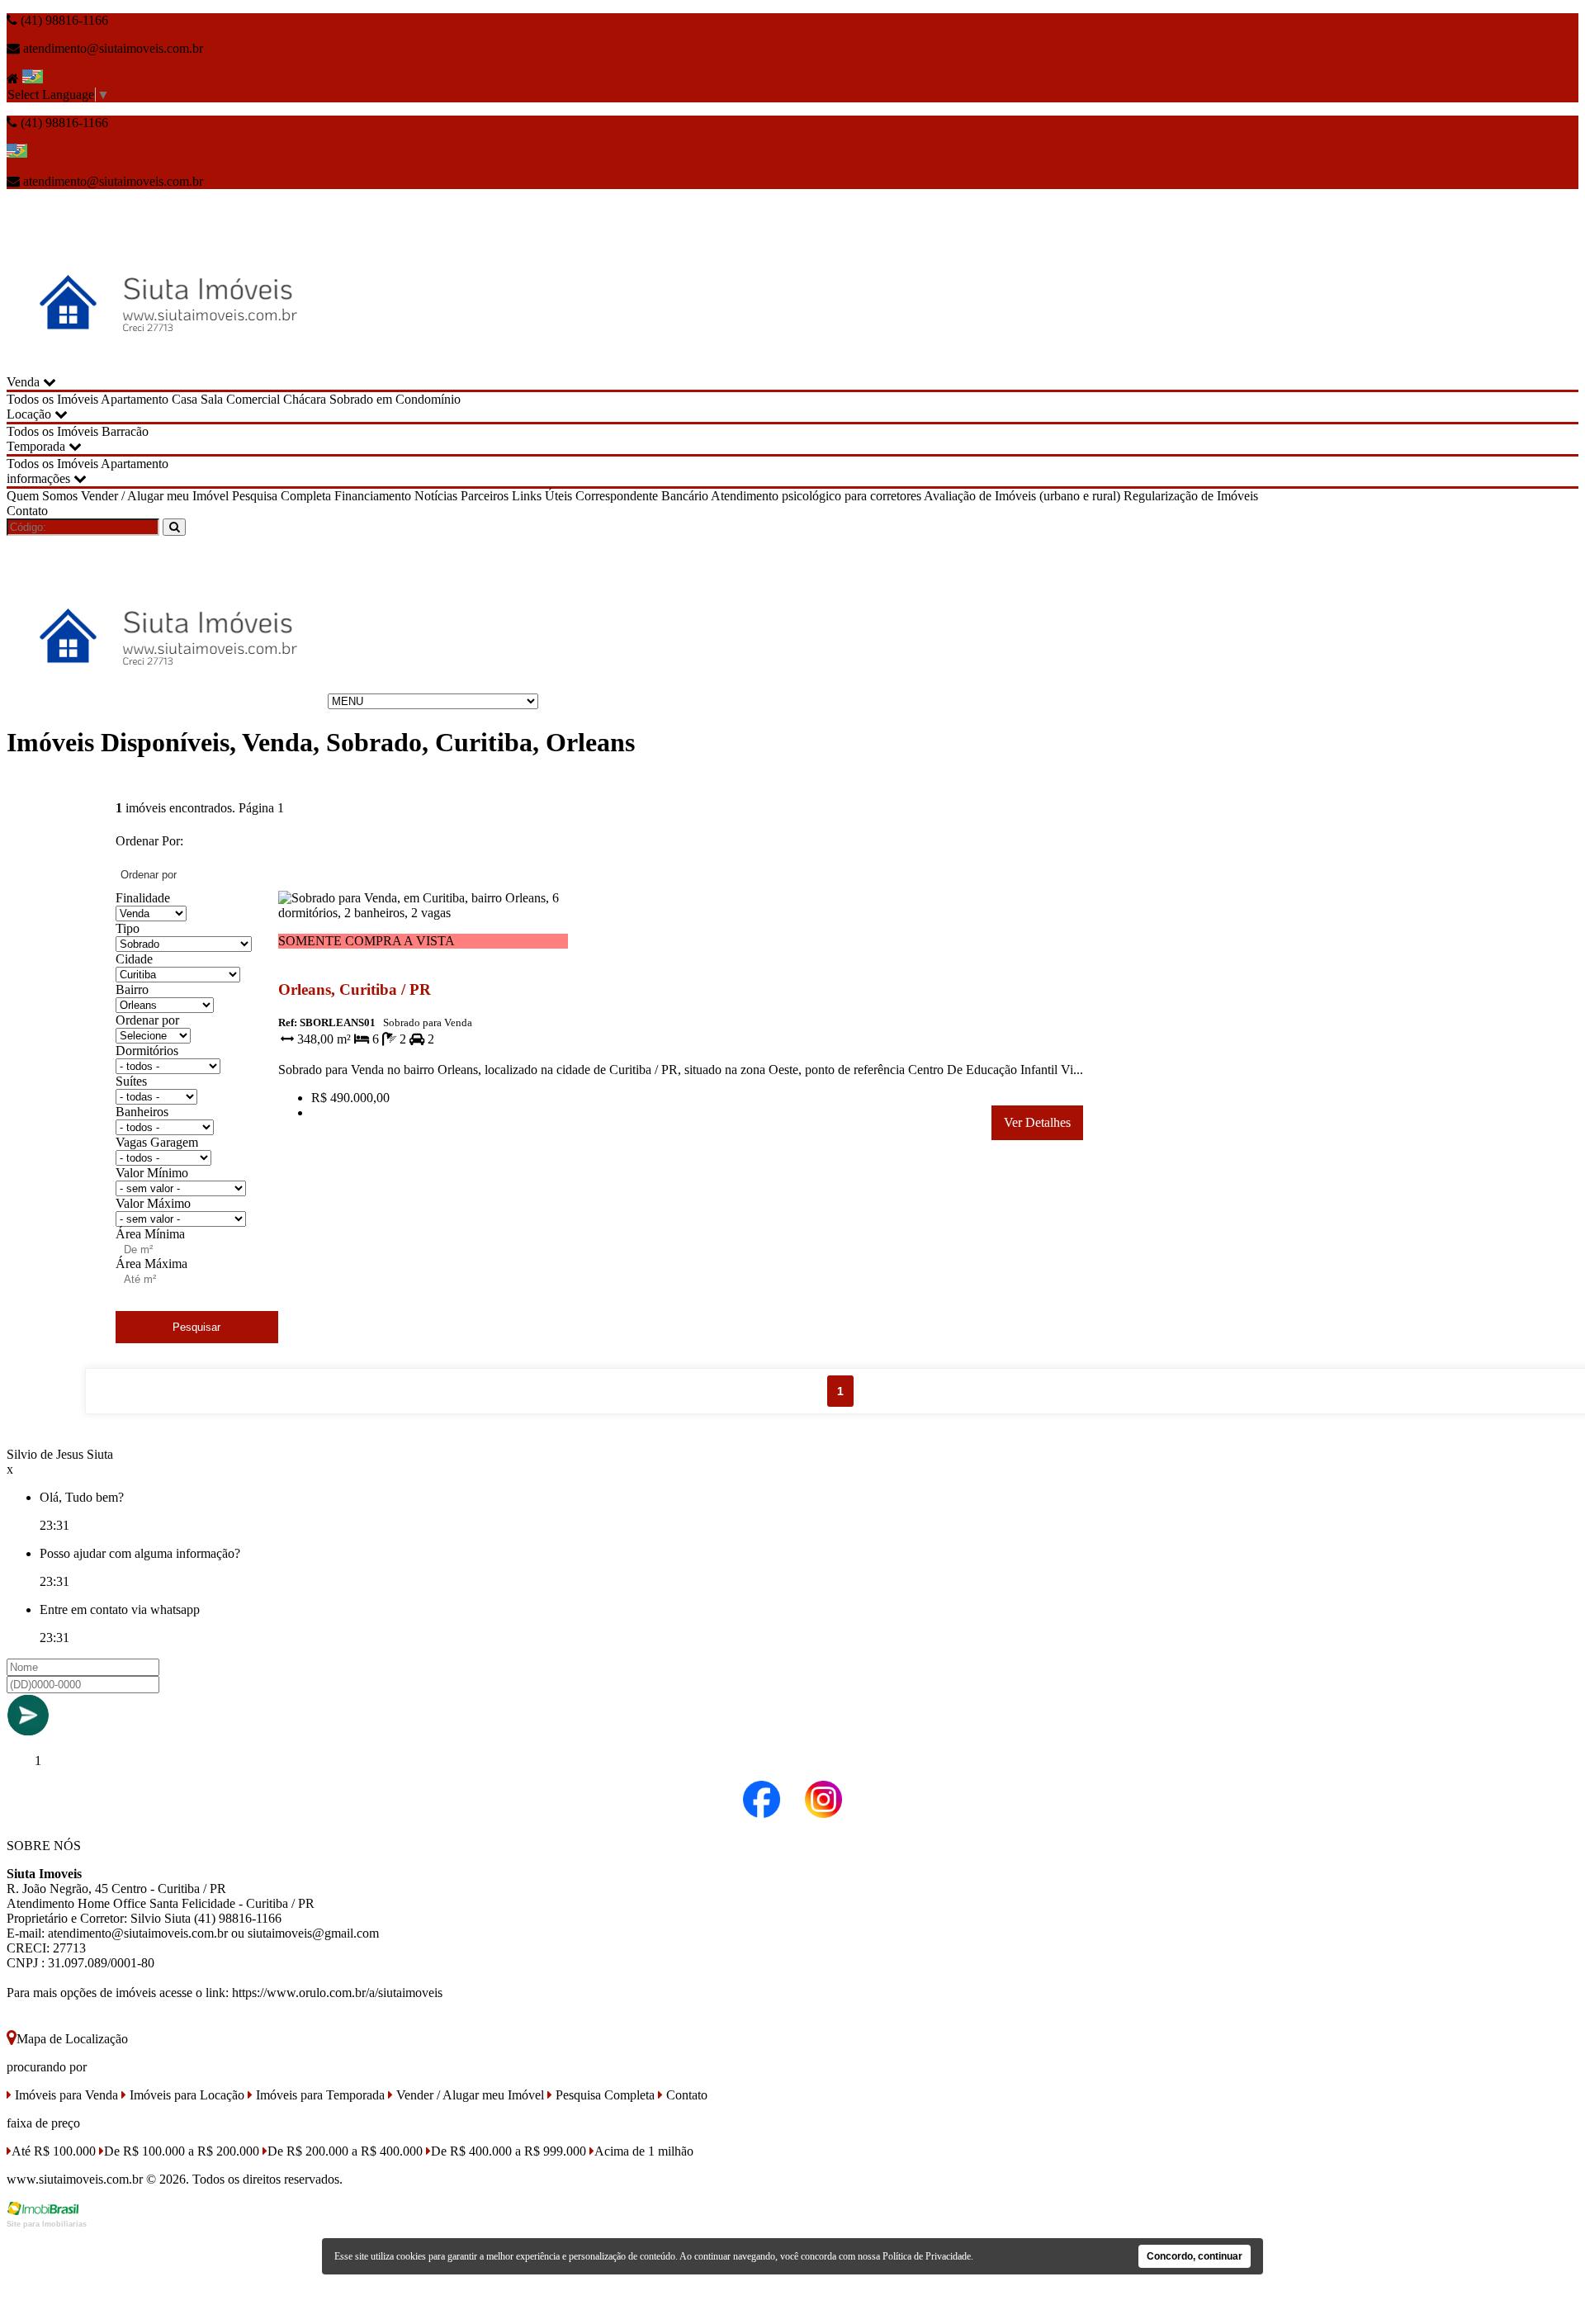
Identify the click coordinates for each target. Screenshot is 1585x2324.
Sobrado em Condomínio (395, 399)
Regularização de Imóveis (1191, 496)
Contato (27, 511)
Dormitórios (147, 1051)
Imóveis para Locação (185, 2095)
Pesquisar (196, 1327)
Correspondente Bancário (642, 496)
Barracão (125, 431)
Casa (185, 399)
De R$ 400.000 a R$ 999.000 (509, 2151)
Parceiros (485, 496)
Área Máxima (151, 1264)
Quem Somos (42, 496)
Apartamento (135, 399)
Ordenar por (147, 1020)
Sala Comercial (240, 399)
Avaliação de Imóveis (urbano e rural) (1022, 496)
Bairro (132, 989)
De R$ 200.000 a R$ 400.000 (345, 2151)
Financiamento (373, 496)
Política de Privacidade (927, 2256)
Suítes (131, 1081)
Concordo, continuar (1195, 2256)
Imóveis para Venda (65, 2095)
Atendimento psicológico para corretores (816, 496)
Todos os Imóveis (52, 399)
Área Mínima (150, 1234)
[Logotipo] (166, 701)
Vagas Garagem (157, 1142)
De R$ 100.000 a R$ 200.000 (182, 2151)
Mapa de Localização (72, 2039)
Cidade (134, 959)
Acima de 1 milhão (644, 2151)
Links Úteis (542, 496)
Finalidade (143, 898)
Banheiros (142, 1112)
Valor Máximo (153, 1203)
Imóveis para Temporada (319, 2095)
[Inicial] (166, 367)
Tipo (128, 928)
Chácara (305, 399)
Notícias (436, 496)
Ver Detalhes (1037, 1122)
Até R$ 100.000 (54, 2151)
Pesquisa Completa (282, 496)
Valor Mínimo (152, 1173)
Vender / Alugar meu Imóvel (155, 496)
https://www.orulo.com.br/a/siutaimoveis (337, 1993)
